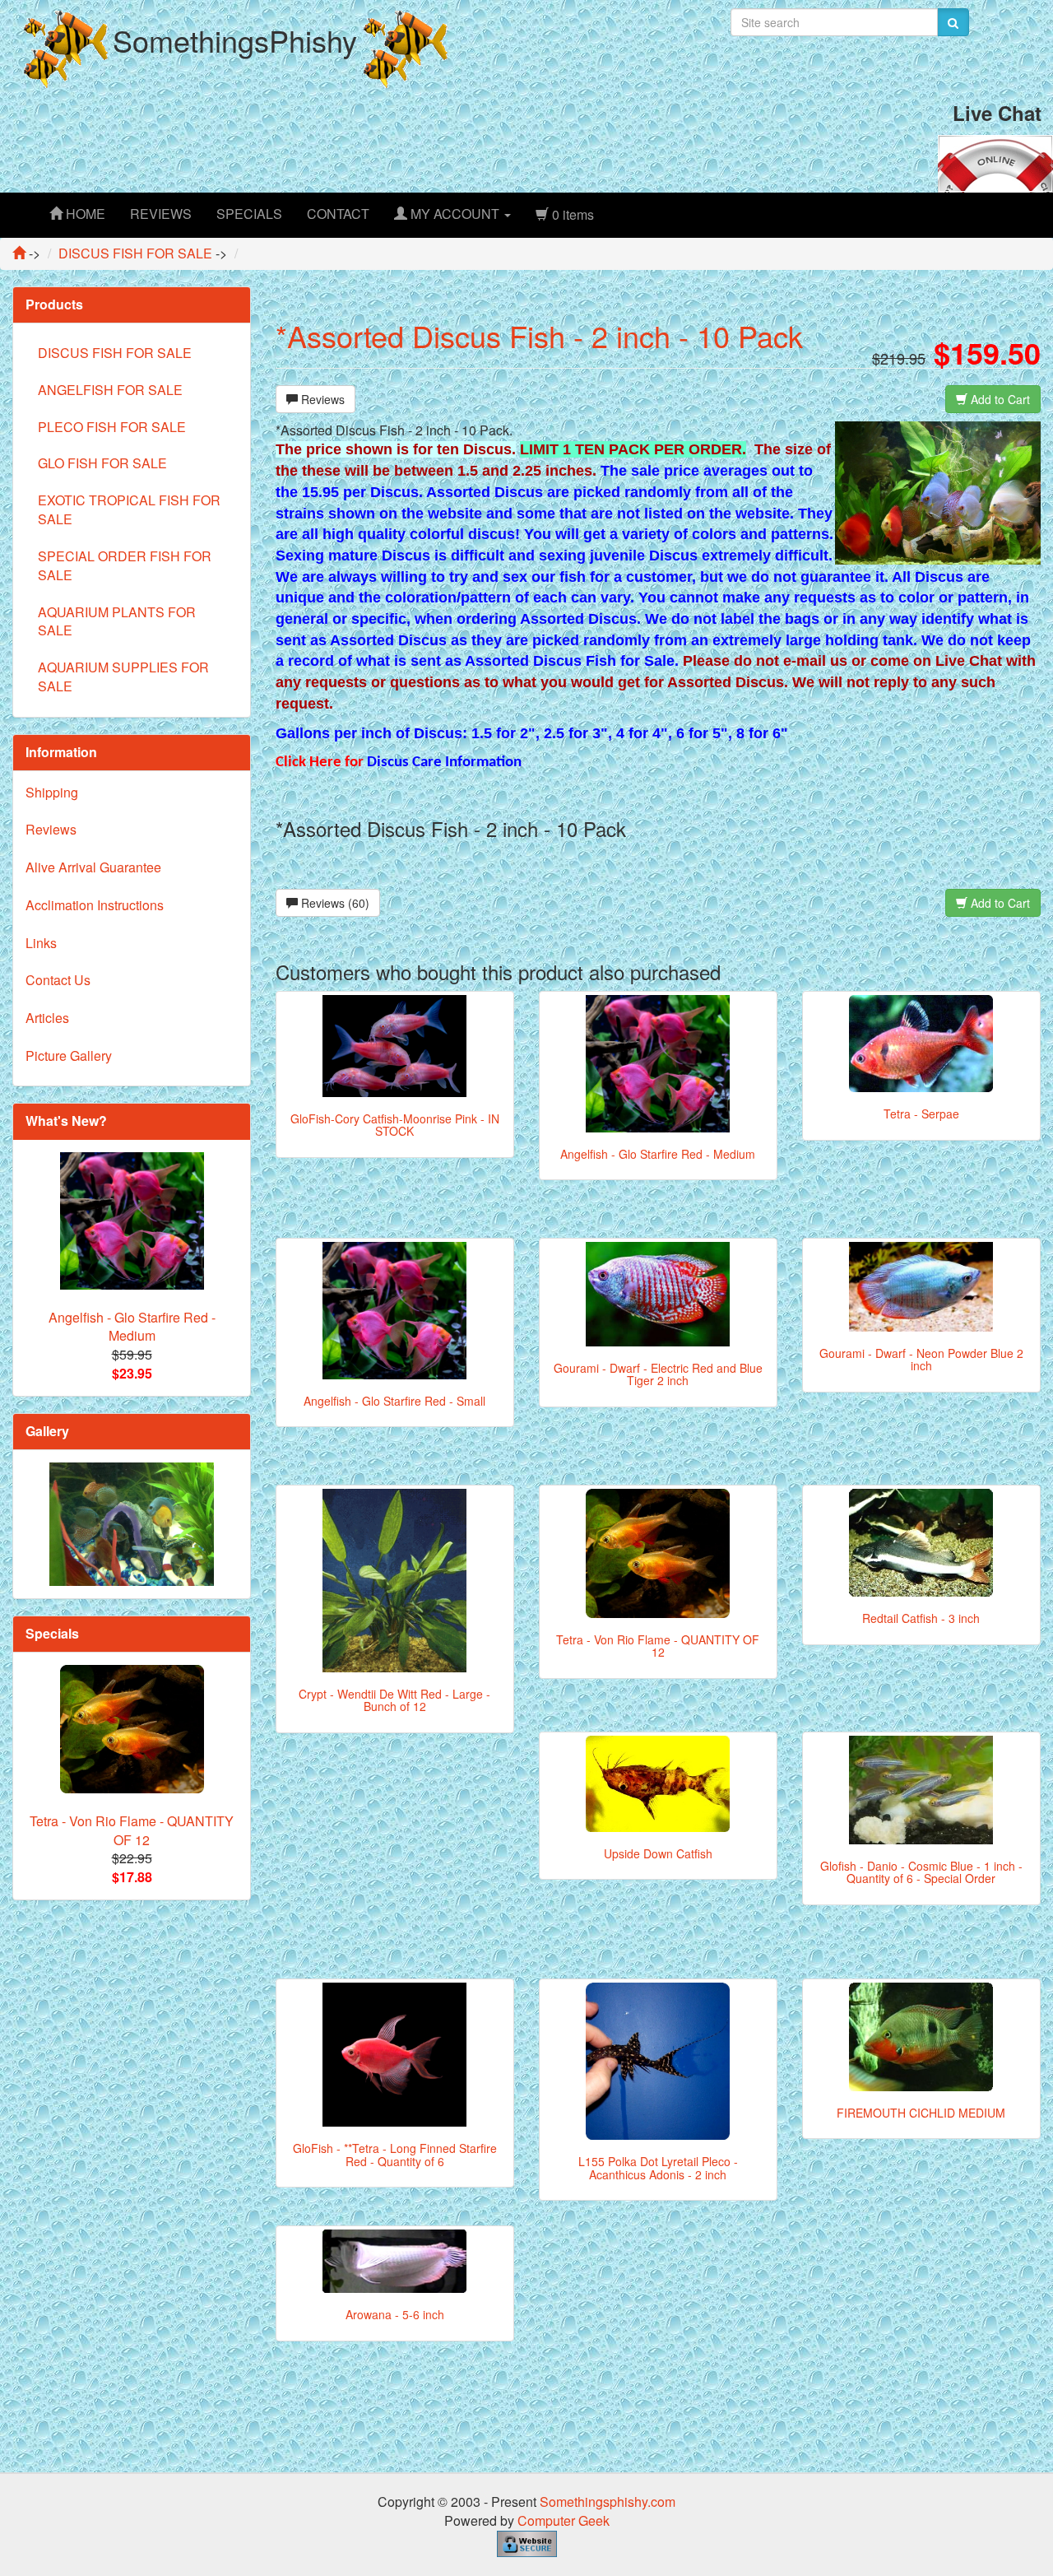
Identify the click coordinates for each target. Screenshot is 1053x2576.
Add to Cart (999, 399)
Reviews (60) (334, 903)
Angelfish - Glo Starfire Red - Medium (658, 1154)
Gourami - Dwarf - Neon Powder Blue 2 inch (921, 1359)
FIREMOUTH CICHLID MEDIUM (921, 2113)
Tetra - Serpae (921, 1114)
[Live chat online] (995, 162)
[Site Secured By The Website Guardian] (527, 2542)
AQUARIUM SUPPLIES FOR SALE (123, 677)
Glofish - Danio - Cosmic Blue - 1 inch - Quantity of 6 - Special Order (921, 1872)
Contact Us (58, 980)
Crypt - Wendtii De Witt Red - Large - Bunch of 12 (394, 1700)
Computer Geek (564, 2520)
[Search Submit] (953, 22)
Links (41, 943)
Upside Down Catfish (658, 1853)
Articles (47, 1018)
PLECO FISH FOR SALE (112, 427)
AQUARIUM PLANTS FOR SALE (117, 621)
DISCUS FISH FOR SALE (115, 353)
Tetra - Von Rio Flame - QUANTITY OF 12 (658, 1646)
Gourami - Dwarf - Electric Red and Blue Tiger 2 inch (658, 1374)
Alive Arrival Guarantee (93, 867)
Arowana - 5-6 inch (395, 2314)
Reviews (321, 399)
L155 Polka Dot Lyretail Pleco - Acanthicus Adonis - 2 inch (658, 2167)
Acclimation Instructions (95, 905)
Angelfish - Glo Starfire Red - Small (394, 1401)
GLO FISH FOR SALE (102, 463)
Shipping (52, 792)
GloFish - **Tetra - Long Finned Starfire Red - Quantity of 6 (395, 2154)
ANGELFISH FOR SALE (110, 390)
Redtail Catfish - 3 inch (921, 1618)
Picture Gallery (69, 1056)
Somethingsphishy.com (608, 2502)
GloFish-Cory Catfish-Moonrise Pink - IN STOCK (395, 1125)
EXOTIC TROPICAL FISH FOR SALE (129, 509)
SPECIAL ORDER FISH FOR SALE (125, 565)
